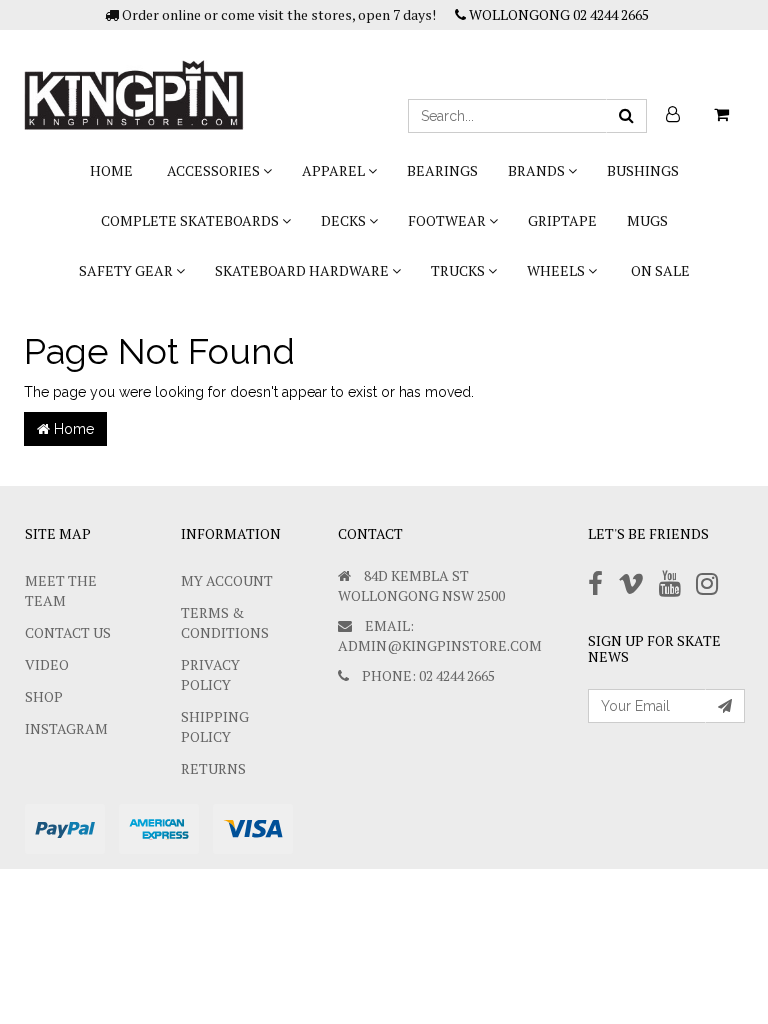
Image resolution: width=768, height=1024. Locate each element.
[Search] (626, 116)
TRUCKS (459, 270)
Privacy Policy (210, 674)
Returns (213, 768)
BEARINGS (442, 170)
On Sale (660, 270)
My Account (227, 580)
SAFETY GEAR (127, 270)
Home (111, 170)
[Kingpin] (134, 78)
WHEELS (557, 270)
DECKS (345, 220)
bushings (643, 170)
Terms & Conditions (225, 622)
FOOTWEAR (448, 220)
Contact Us (68, 632)
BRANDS (538, 170)
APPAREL (335, 170)
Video (47, 664)
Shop (44, 696)
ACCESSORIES (215, 170)
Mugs (647, 220)
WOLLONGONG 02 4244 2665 (557, 14)
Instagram (66, 728)
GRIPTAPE (562, 220)
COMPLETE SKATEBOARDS (191, 220)
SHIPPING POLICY (215, 726)
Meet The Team (61, 590)
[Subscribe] (725, 706)
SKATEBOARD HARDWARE (303, 270)
